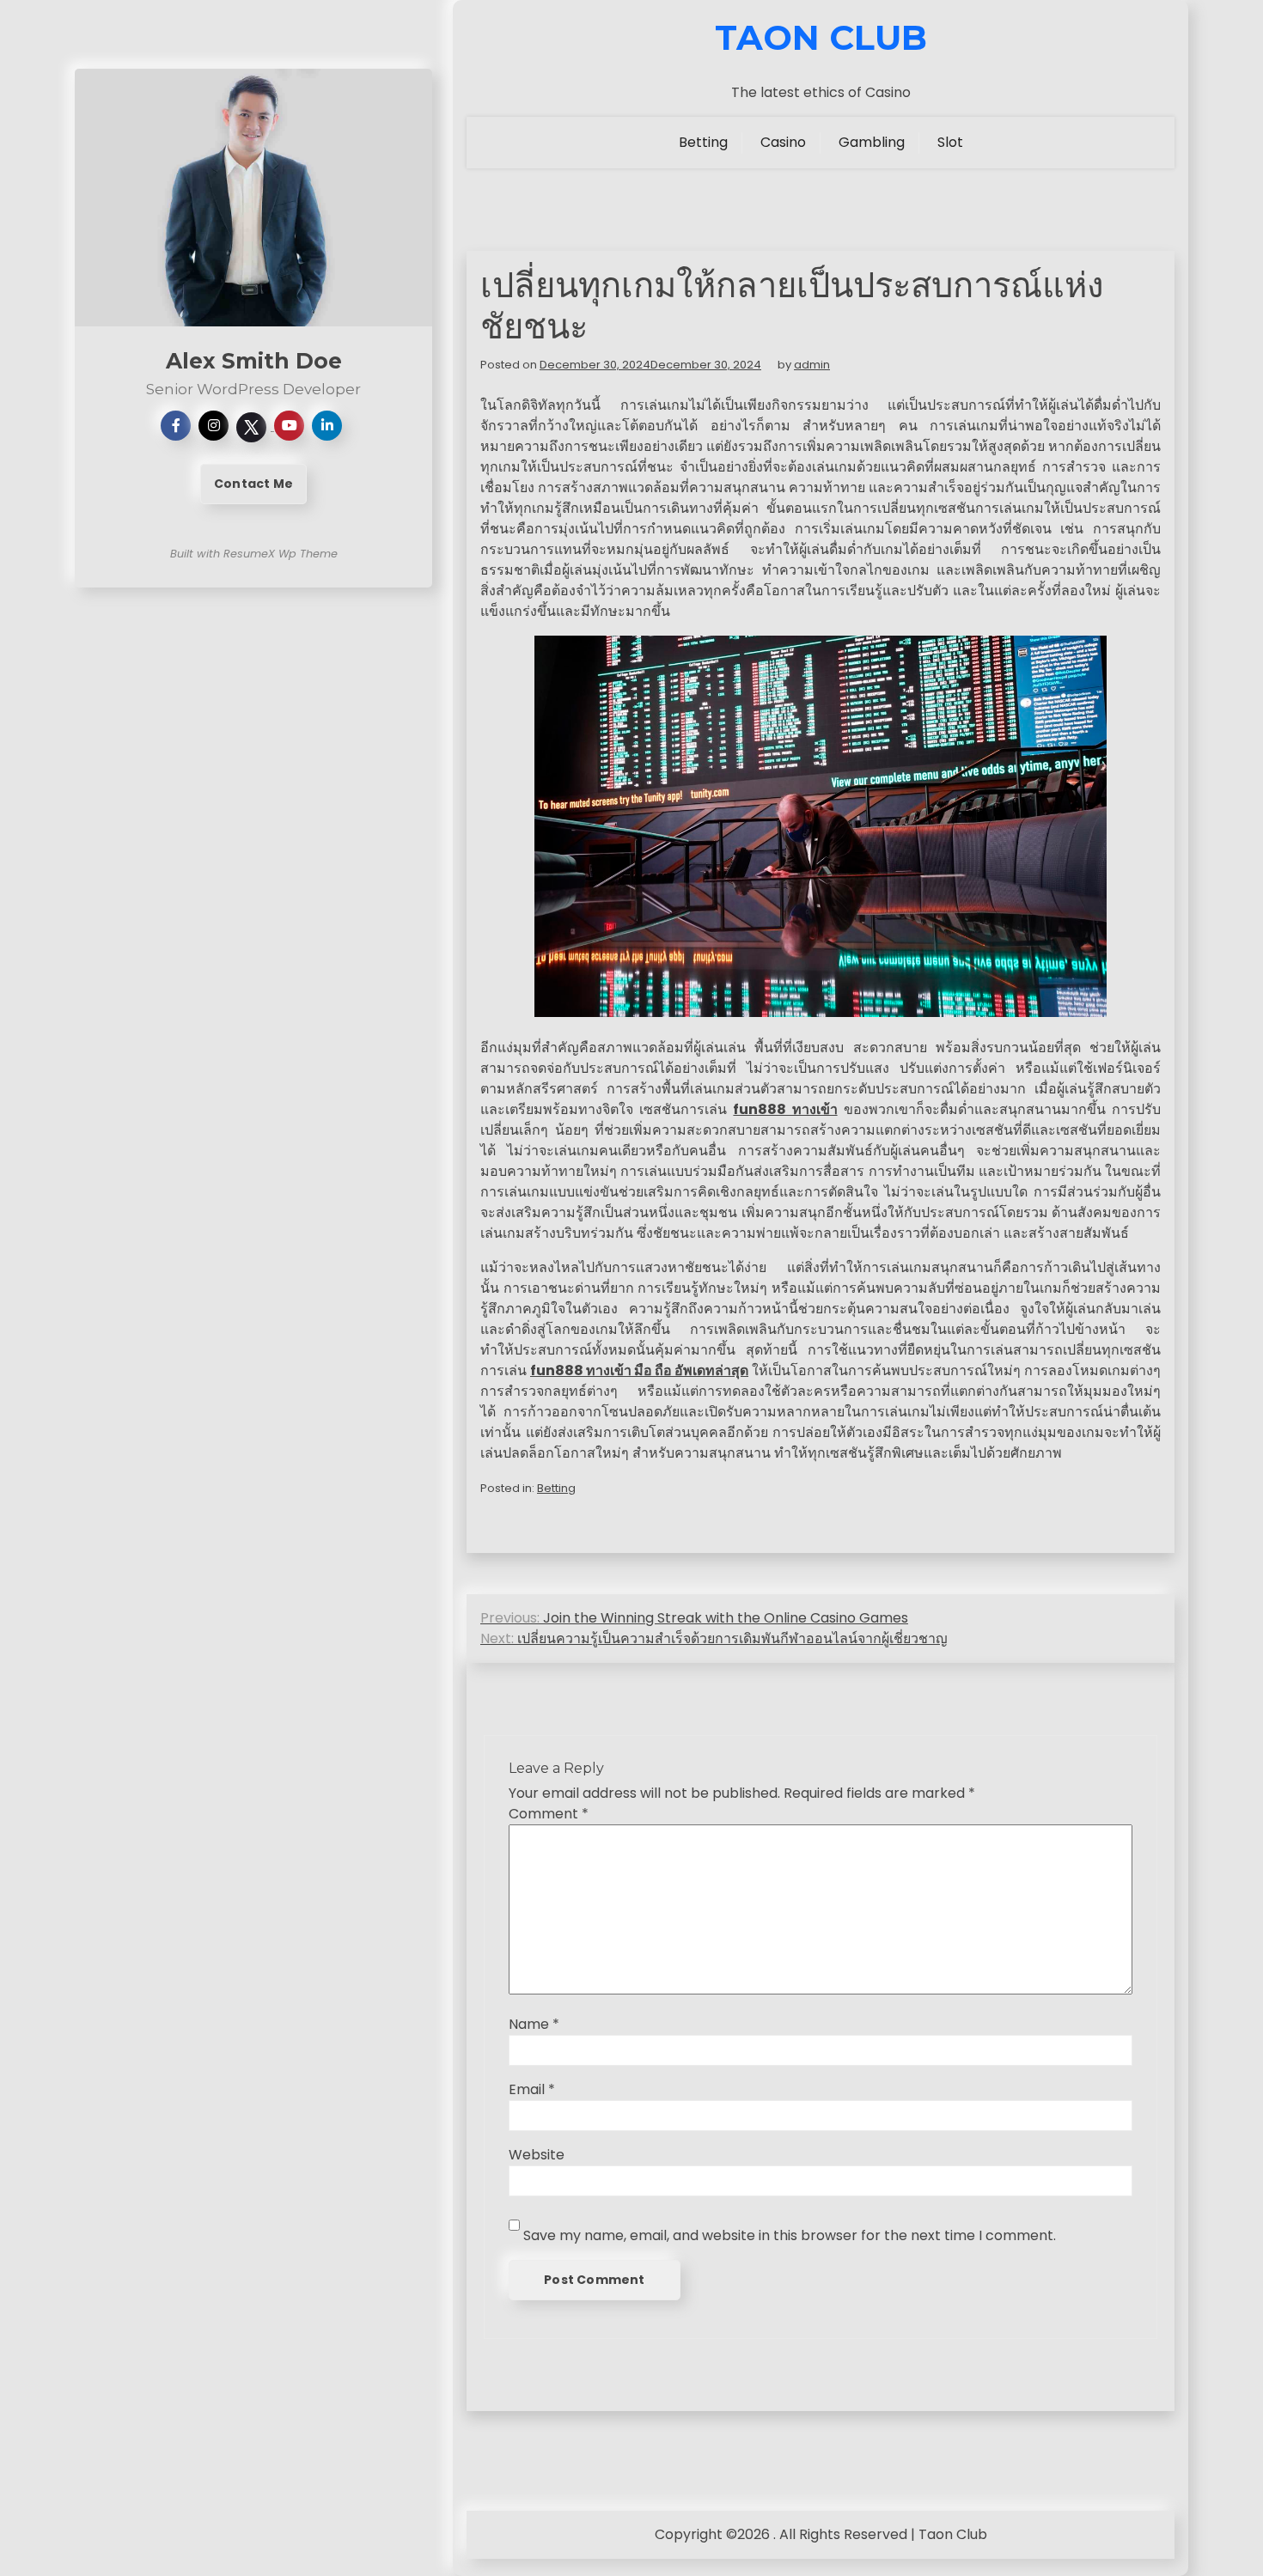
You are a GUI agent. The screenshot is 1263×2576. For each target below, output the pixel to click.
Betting (703, 142)
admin (812, 365)
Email (532, 2089)
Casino (783, 142)
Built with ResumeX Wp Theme (254, 554)
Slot (950, 142)
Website (537, 2155)
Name (534, 2024)
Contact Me (253, 484)
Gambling (872, 142)
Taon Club (821, 38)
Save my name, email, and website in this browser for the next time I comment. (790, 2235)
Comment (549, 1814)
